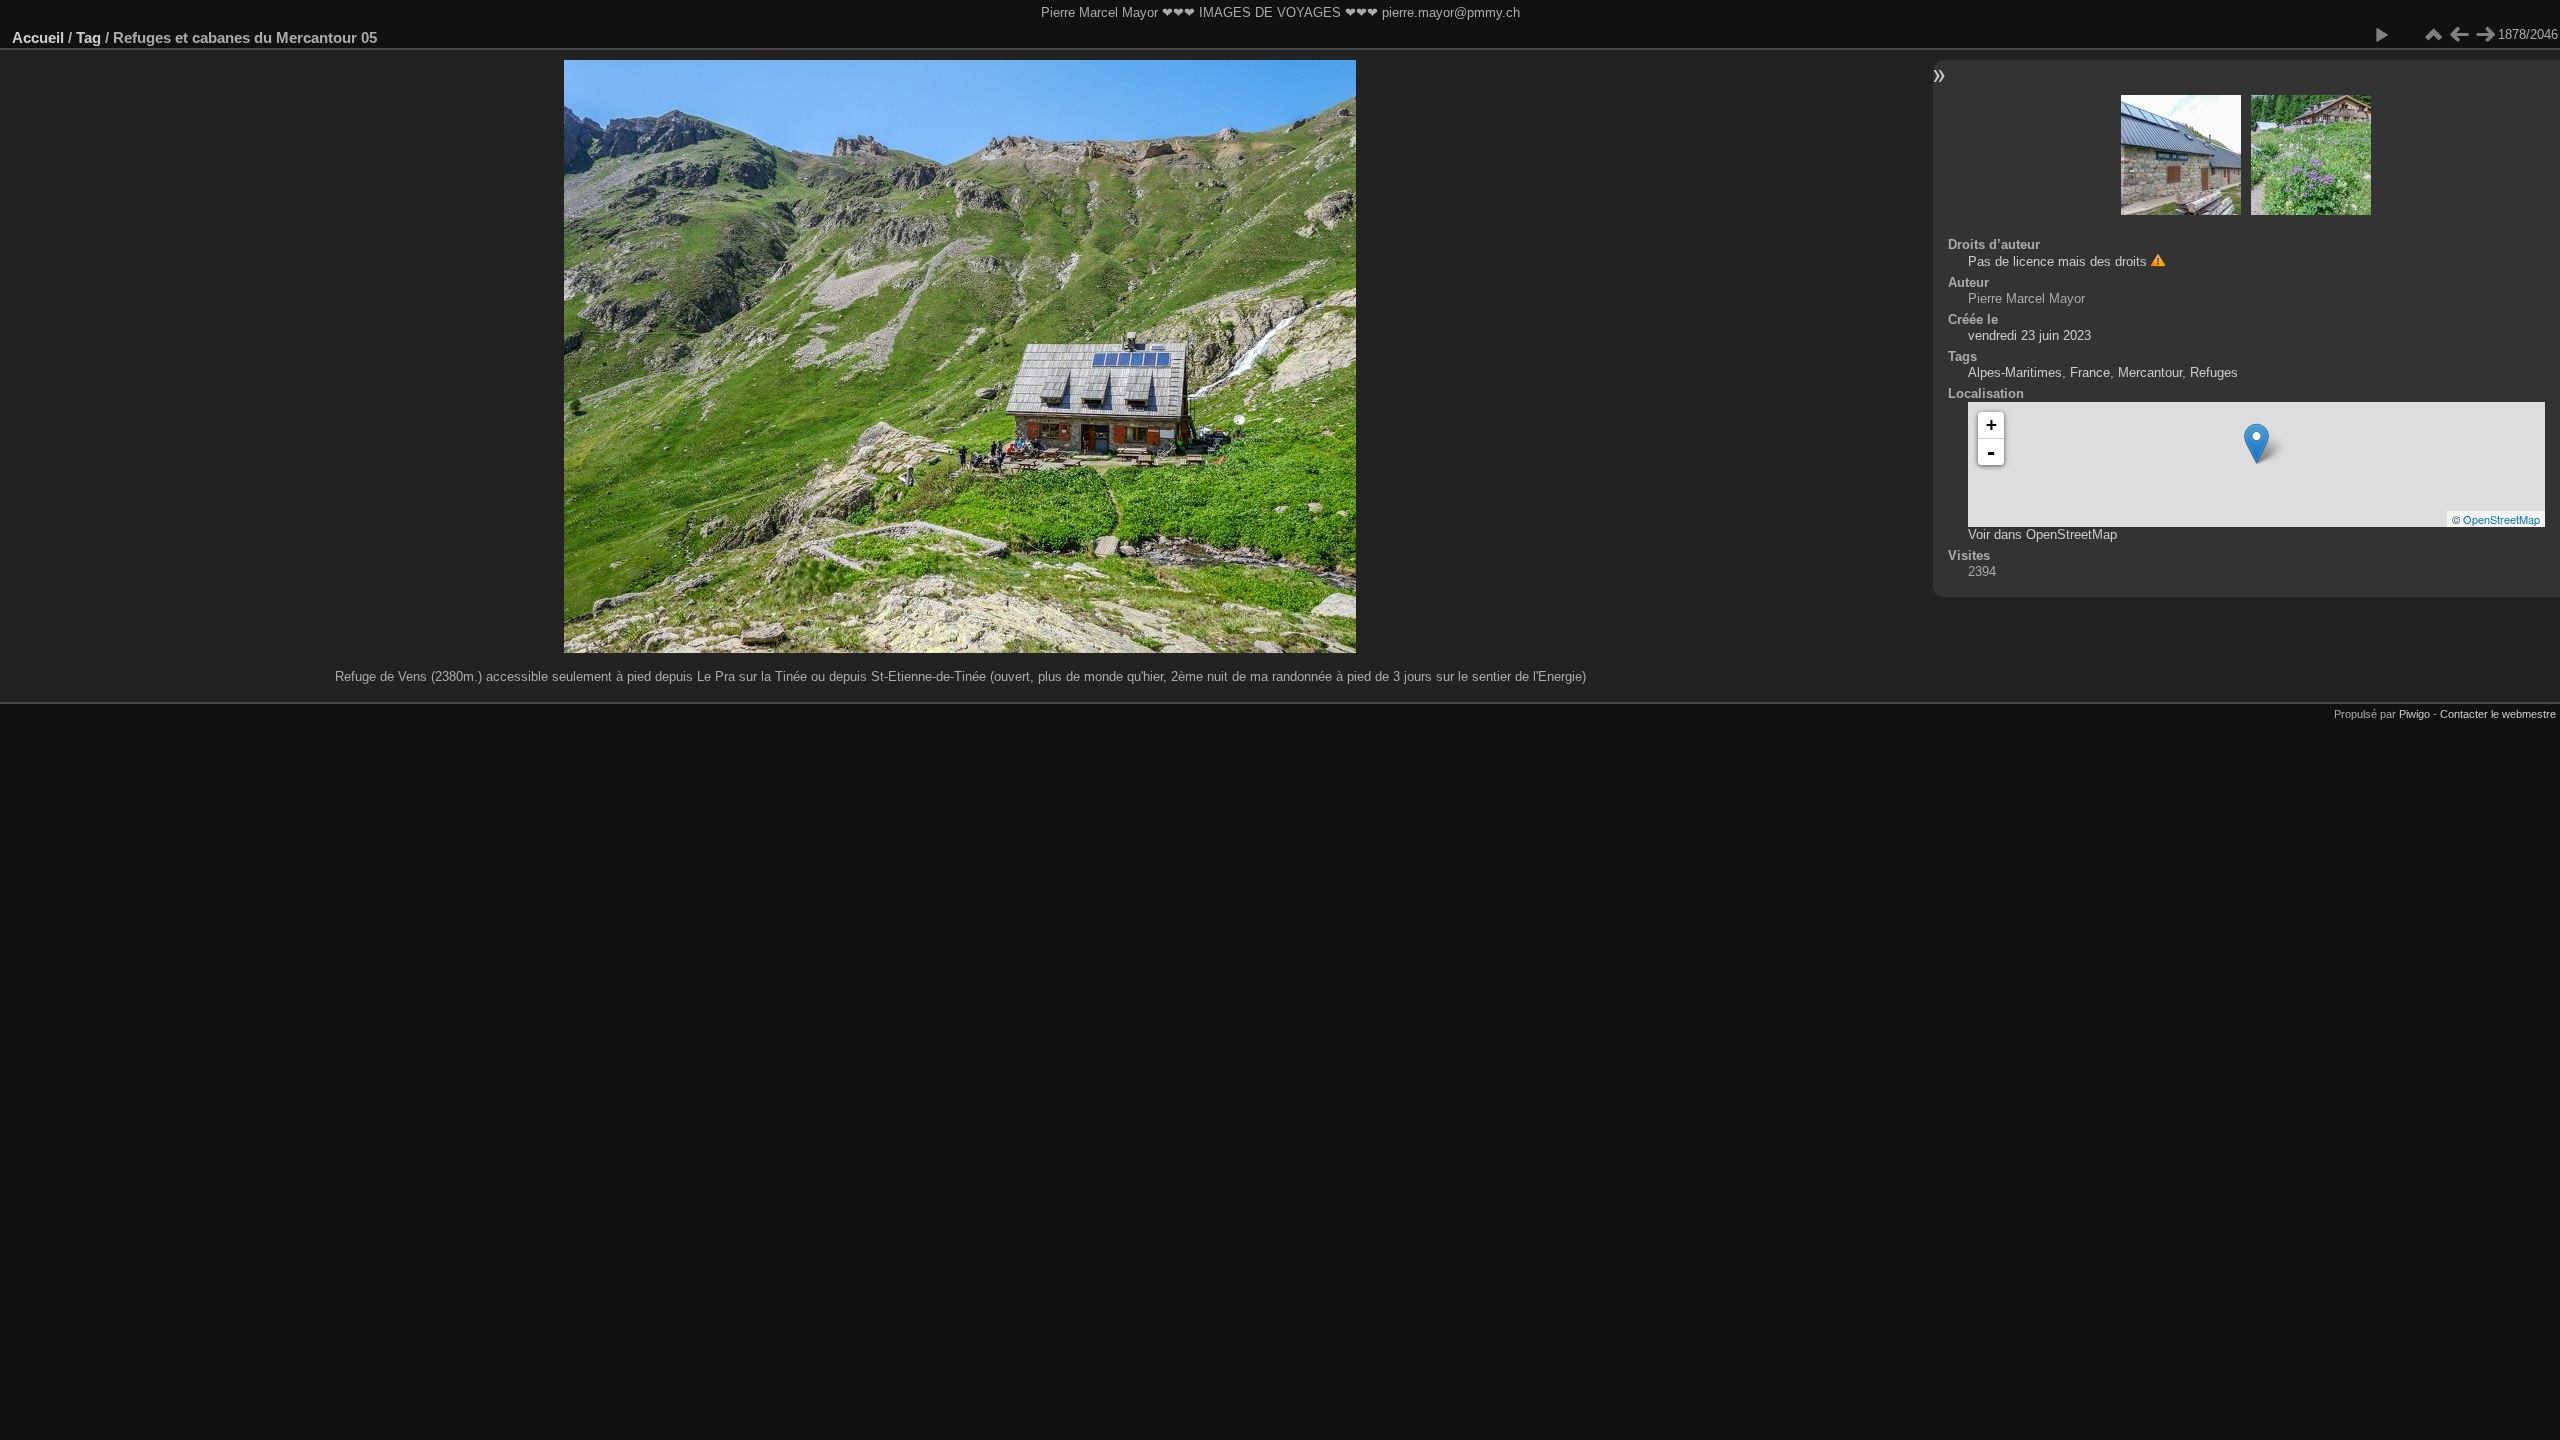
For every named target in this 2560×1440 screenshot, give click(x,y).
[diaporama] (2381, 35)
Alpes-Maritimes (2015, 372)
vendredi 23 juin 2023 (2029, 335)
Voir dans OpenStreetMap (2042, 534)
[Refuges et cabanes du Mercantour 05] (2256, 443)
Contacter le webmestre (2498, 714)
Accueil (38, 37)
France (2090, 372)
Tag (88, 37)
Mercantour (2150, 372)
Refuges (2214, 372)
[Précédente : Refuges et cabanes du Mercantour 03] (2459, 35)
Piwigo (2414, 714)
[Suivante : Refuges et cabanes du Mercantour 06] (2485, 35)
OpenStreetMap (2501, 519)
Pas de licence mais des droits (2057, 261)
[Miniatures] (2433, 35)
